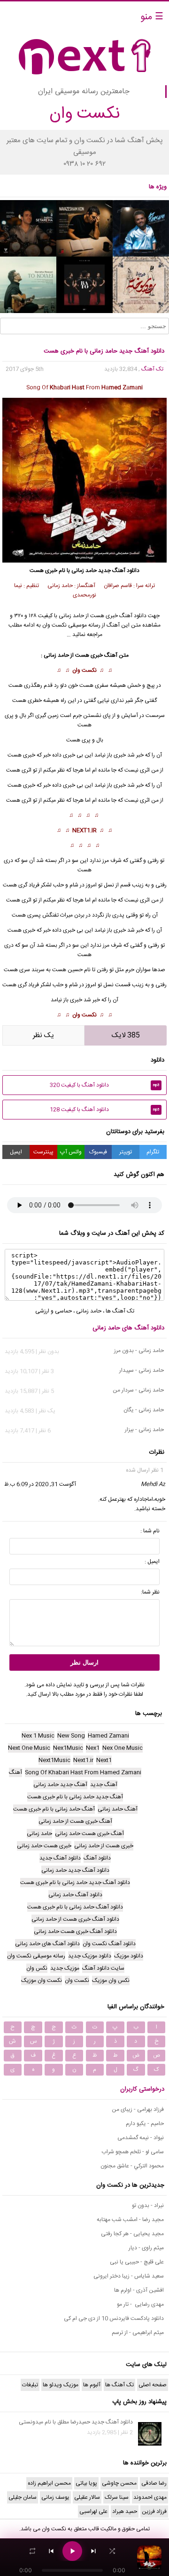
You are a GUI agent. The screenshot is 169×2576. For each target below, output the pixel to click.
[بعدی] (93, 2551)
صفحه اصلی (153, 2385)
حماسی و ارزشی (54, 1311)
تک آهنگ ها (120, 1311)
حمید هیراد (125, 2512)
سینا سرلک (117, 2497)
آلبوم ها (92, 2385)
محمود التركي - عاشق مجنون (132, 2166)
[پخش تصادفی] (112, 2551)
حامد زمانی (84, 571)
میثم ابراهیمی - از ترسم (138, 2333)
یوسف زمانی (55, 2497)
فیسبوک (98, 1152)
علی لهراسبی (93, 2512)
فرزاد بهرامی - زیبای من (138, 2109)
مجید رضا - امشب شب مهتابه (130, 2220)
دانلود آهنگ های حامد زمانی (128, 1328)
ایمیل (16, 1152)
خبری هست (21, 755)
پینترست (43, 1152)
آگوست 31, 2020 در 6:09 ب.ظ (40, 1484)
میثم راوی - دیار (146, 2248)
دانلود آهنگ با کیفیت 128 (105, 1110)
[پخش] (72, 2551)
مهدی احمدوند (150, 2497)
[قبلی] (51, 2551)
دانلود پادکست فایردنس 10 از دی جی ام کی (114, 2318)
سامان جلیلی (23, 2497)
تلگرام (153, 1152)
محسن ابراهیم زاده (49, 2483)
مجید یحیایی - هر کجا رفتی (132, 2234)
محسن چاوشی (119, 2483)
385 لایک (126, 1035)
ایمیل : (152, 1562)
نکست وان (84, 670)
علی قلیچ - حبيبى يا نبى (137, 2262)
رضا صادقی (154, 2483)
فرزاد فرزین (154, 2512)
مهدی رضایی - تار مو (140, 2304)
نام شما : (150, 1531)
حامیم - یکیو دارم (145, 2124)
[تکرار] (32, 2551)
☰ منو (152, 17)
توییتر (126, 1152)
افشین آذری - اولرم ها (139, 2290)
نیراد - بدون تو (148, 2206)
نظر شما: (150, 1592)
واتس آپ (71, 1152)
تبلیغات (30, 2385)
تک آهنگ (152, 369)
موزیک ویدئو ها (61, 2385)
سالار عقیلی (87, 2497)
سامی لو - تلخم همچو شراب (133, 2152)
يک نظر (43, 1035)
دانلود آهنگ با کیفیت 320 (105, 1085)
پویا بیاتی (86, 2483)
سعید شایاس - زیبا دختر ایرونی (129, 2276)
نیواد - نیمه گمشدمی (141, 2138)
